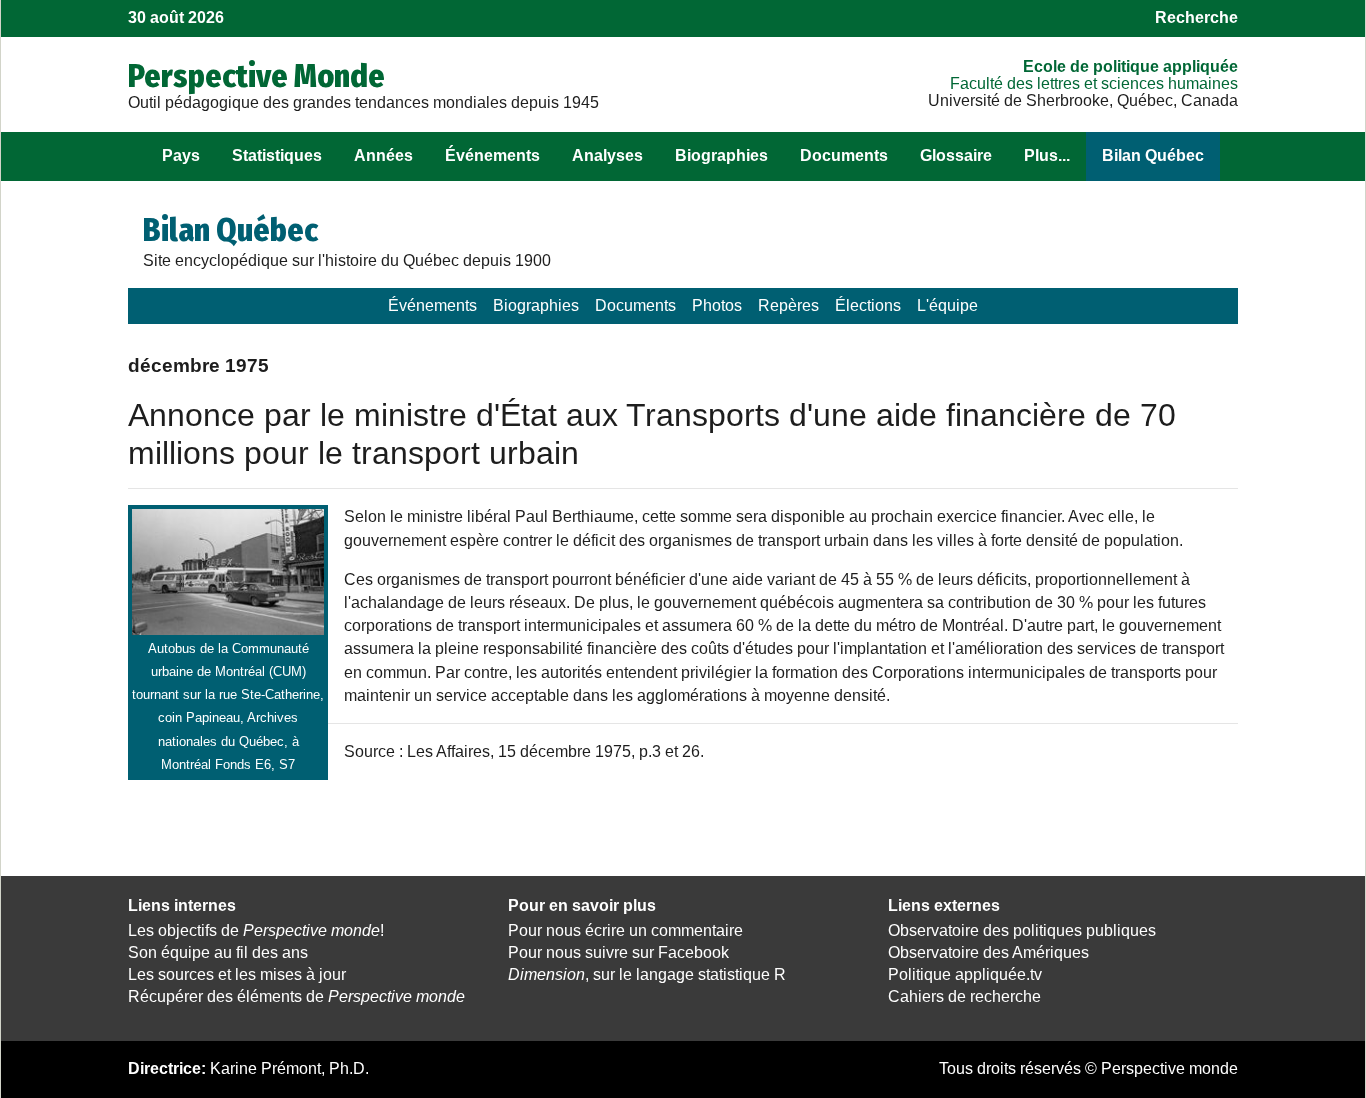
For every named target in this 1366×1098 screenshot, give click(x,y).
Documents (844, 155)
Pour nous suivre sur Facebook (618, 952)
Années (383, 155)
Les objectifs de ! (256, 930)
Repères (788, 305)
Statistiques (277, 155)
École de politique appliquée (1130, 66)
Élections (868, 305)
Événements (492, 155)
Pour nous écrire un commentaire (625, 930)
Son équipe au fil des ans (218, 952)
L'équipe (947, 305)
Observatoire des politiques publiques (1022, 930)
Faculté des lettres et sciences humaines (1094, 83)
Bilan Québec (1153, 155)
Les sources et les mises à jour (237, 974)
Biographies (721, 155)
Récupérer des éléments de (296, 996)
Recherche (1196, 17)
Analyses (607, 155)
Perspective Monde (256, 76)
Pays (181, 155)
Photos (717, 305)
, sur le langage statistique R (647, 974)
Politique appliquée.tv (965, 974)
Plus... (1047, 155)
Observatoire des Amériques (988, 952)
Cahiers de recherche (964, 996)
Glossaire (956, 155)
